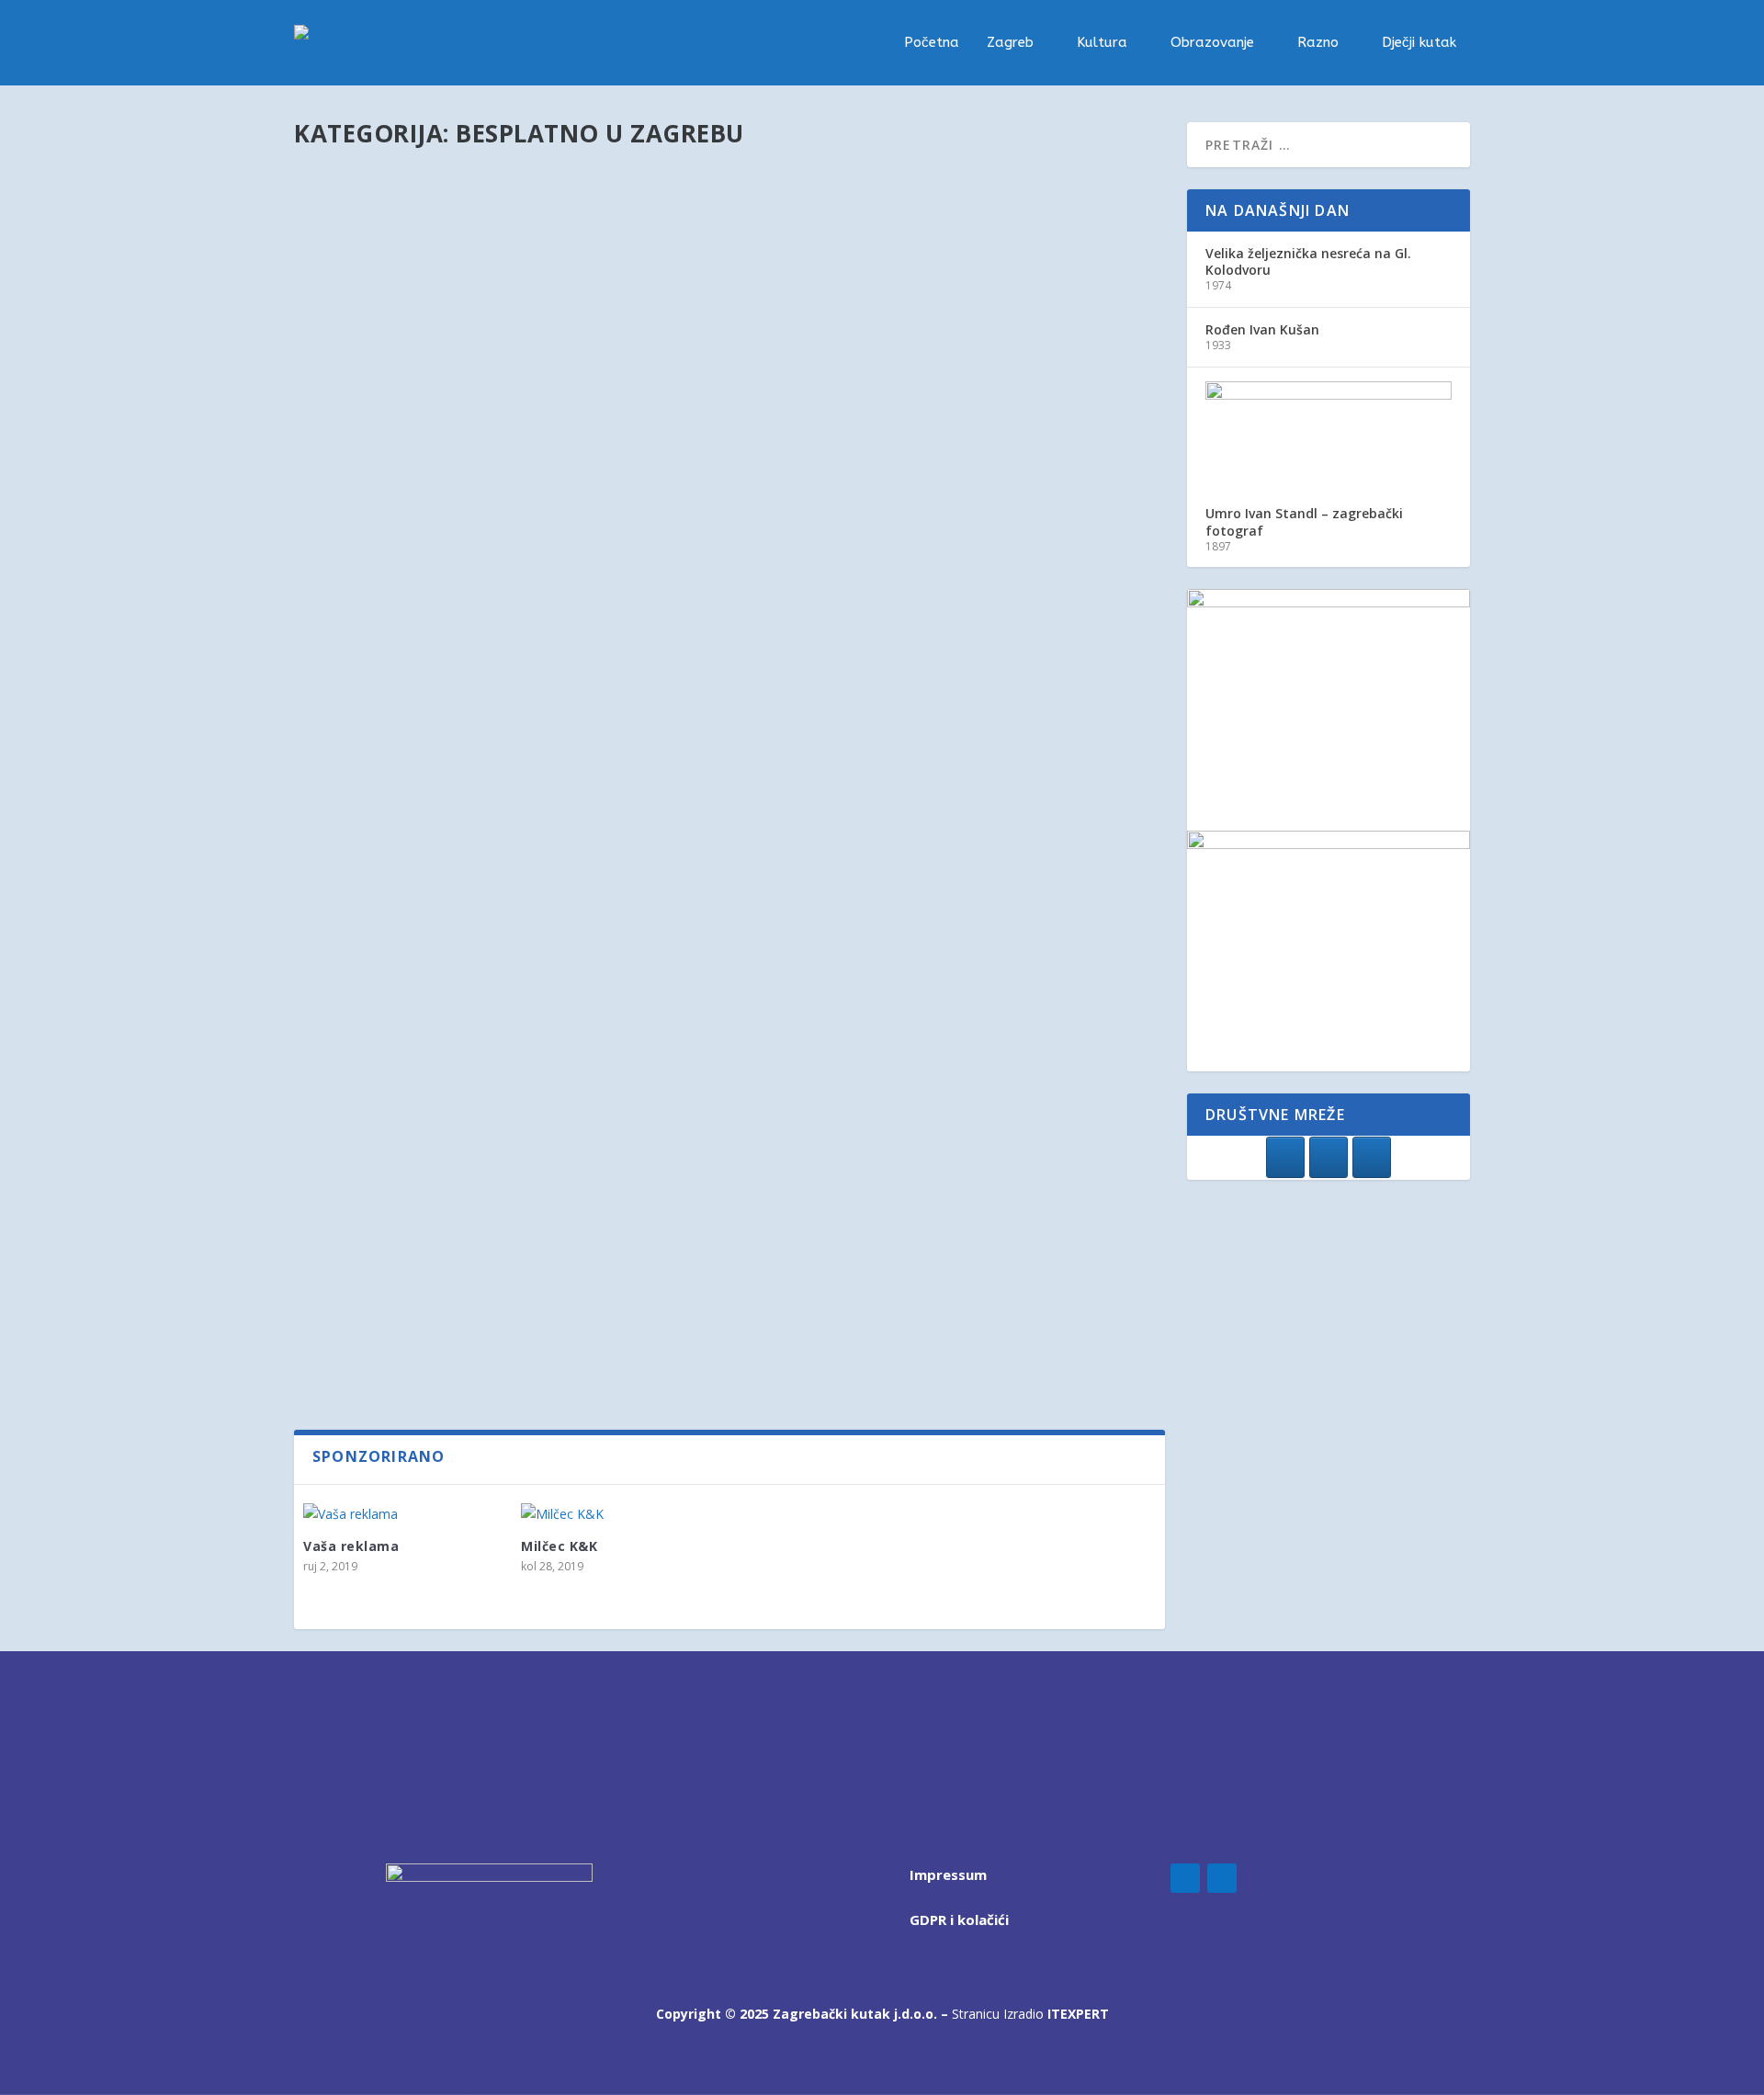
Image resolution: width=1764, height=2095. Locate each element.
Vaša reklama (351, 1546)
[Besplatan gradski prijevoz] (591, 599)
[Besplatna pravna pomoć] (599, 1214)
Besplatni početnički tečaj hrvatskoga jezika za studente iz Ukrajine (608, 209)
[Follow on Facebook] (1185, 1878)
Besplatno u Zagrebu (562, 238)
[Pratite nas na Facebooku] (1285, 1157)
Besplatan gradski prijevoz (428, 638)
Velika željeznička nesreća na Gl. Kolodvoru (1308, 261)
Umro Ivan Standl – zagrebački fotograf (1304, 521)
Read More (352, 308)
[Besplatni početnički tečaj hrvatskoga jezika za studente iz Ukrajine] (608, 171)
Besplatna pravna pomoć (421, 1252)
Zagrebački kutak (373, 238)
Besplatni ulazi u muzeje (417, 821)
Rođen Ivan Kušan (1262, 329)
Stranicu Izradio (1030, 2014)
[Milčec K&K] (621, 1514)
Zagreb (1010, 43)
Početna (932, 43)
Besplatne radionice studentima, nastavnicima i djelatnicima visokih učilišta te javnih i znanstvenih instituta (695, 424)
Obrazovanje (1212, 43)
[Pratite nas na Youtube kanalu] (1372, 1157)
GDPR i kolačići (959, 1919)
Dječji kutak (1419, 43)
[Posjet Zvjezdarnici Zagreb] (613, 1009)
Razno (1318, 43)
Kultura (1102, 43)
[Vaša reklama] (403, 1514)
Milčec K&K (559, 1546)
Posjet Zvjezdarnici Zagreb (426, 1047)
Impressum (948, 1874)
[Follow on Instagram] (1222, 1878)
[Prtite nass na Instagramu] (1329, 1157)
